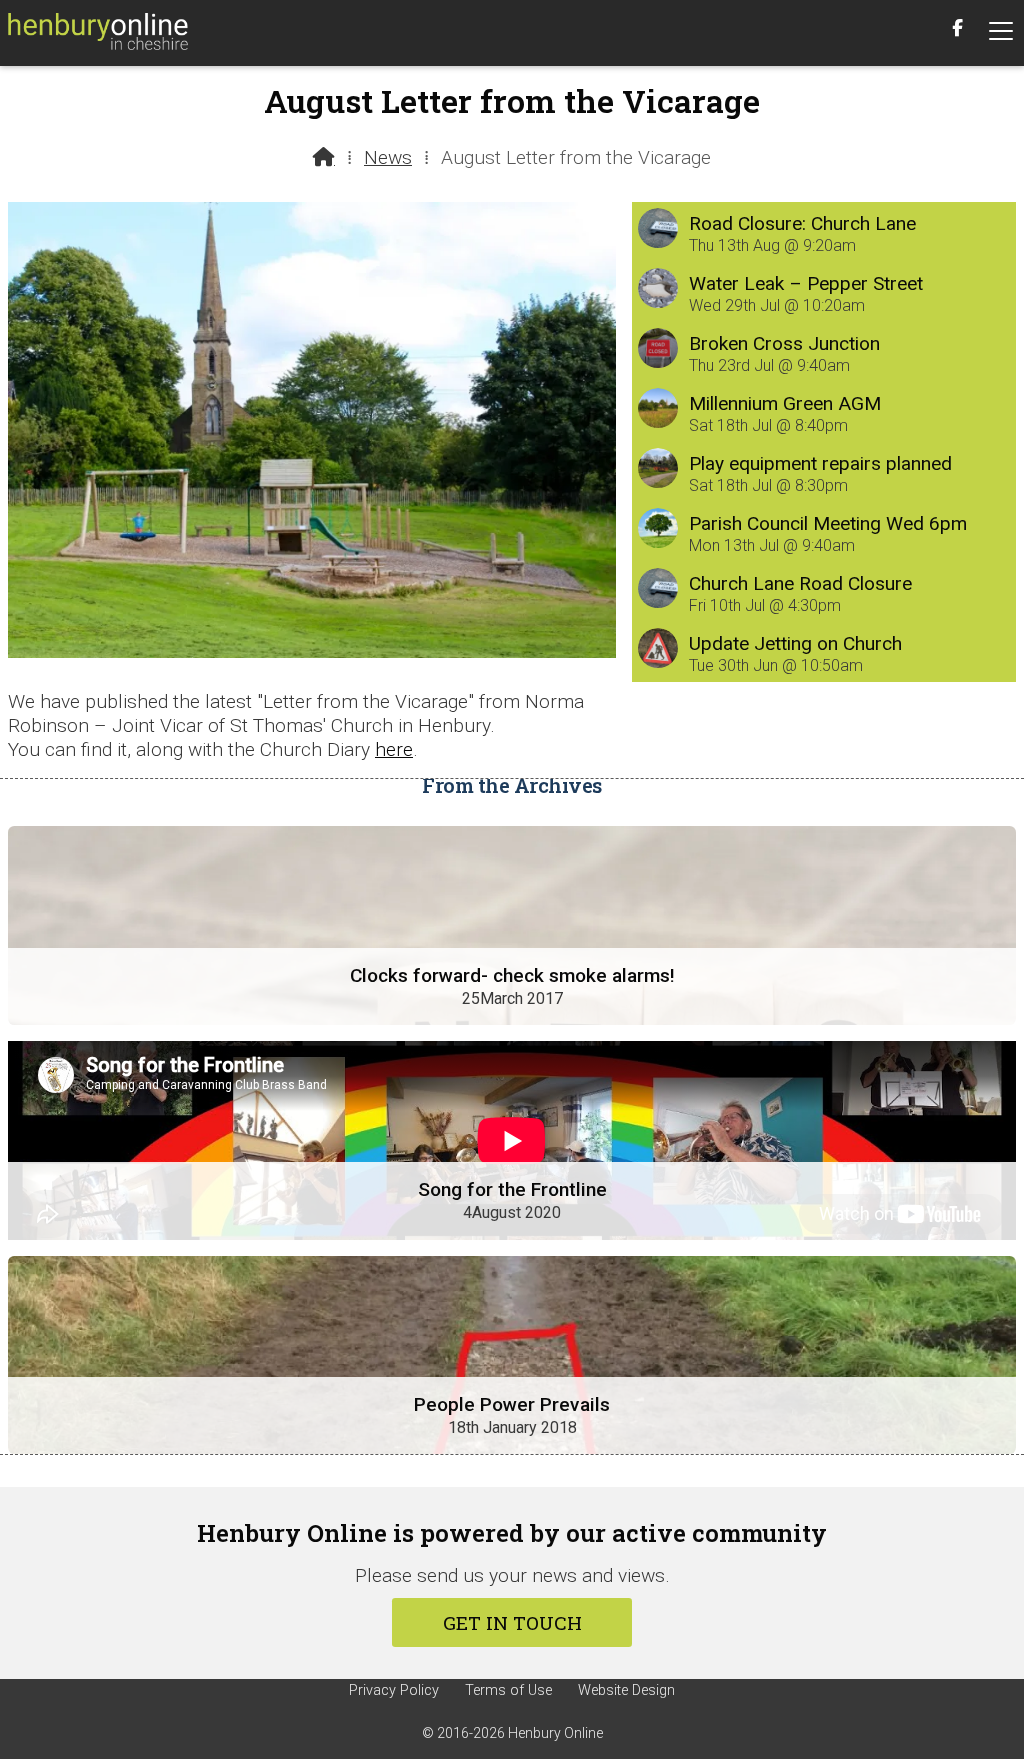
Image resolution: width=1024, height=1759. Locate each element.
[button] (1001, 31)
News (388, 157)
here (394, 749)
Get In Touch (512, 1622)
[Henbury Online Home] (98, 33)
